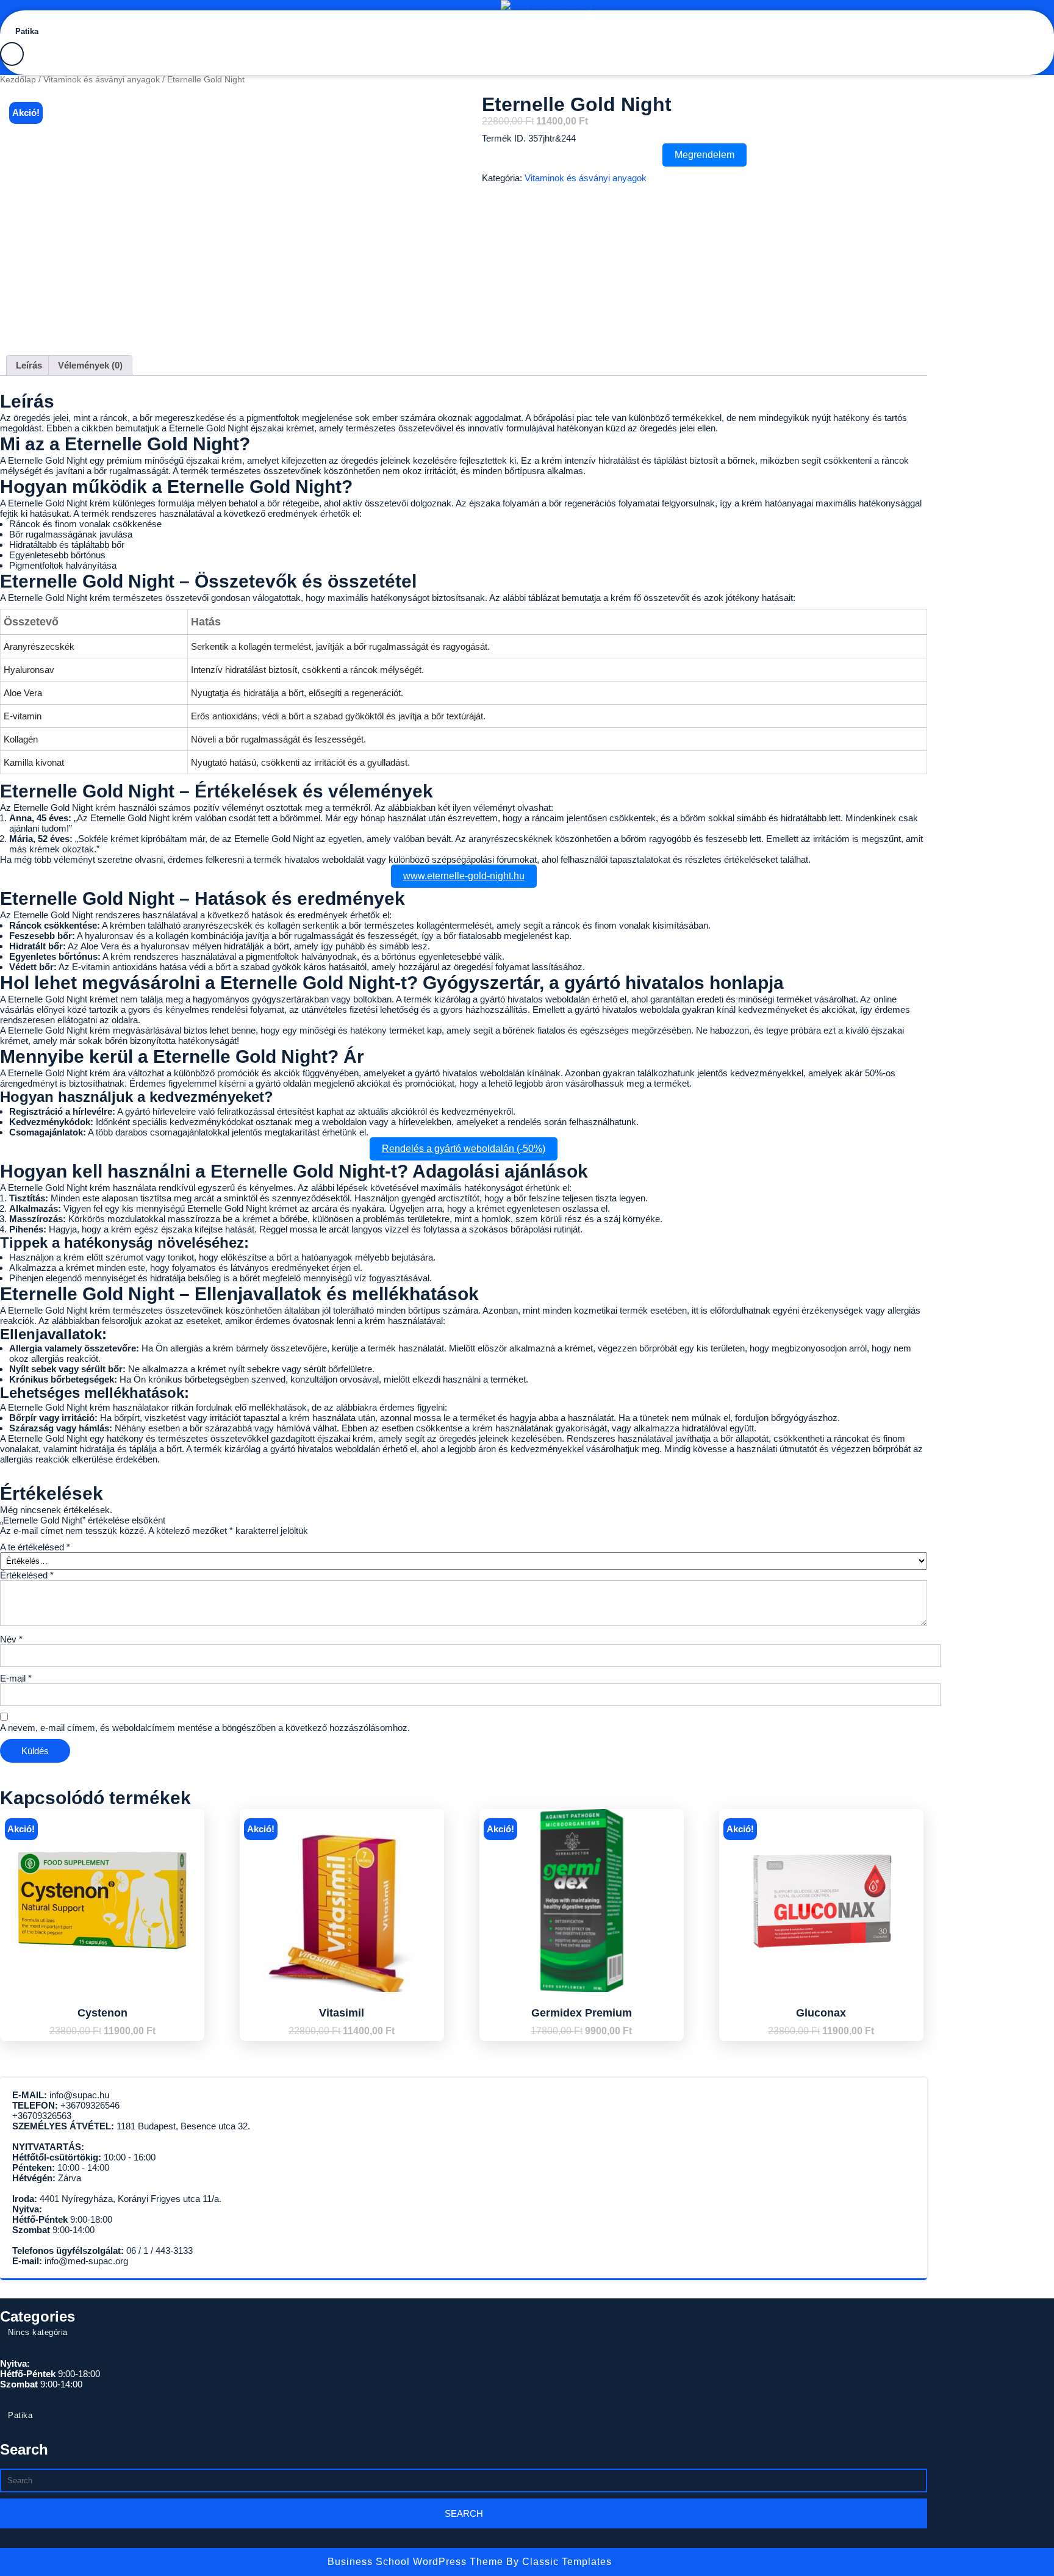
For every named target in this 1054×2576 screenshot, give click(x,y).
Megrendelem (704, 155)
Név (11, 1639)
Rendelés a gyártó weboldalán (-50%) (464, 1149)
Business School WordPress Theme (417, 2562)
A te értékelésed (35, 1547)
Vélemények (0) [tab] (90, 365)
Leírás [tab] (29, 365)
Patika (27, 31)
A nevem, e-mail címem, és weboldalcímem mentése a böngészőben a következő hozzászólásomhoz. (205, 1728)
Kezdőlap (18, 80)
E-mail (16, 1678)
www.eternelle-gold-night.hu (464, 876)
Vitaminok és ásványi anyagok (102, 80)
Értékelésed (27, 1575)
